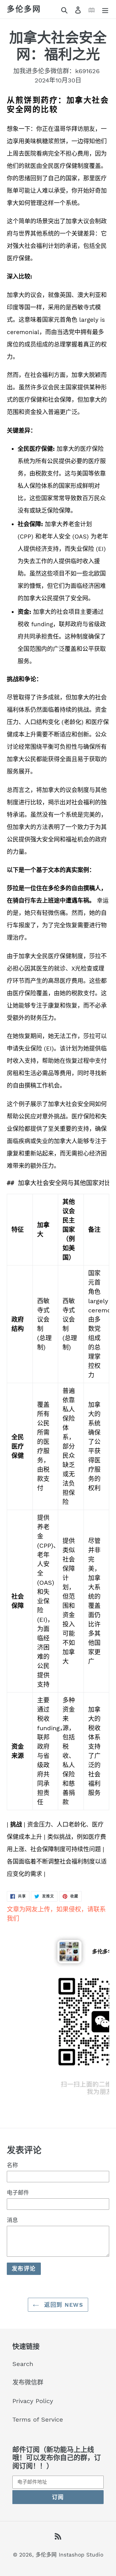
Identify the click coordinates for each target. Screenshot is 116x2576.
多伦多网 (24, 9)
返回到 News (63, 2305)
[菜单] (105, 9)
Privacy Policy (33, 2401)
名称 (12, 2165)
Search (23, 2364)
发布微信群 (28, 2382)
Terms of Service (38, 2419)
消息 (12, 2220)
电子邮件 (18, 2193)
